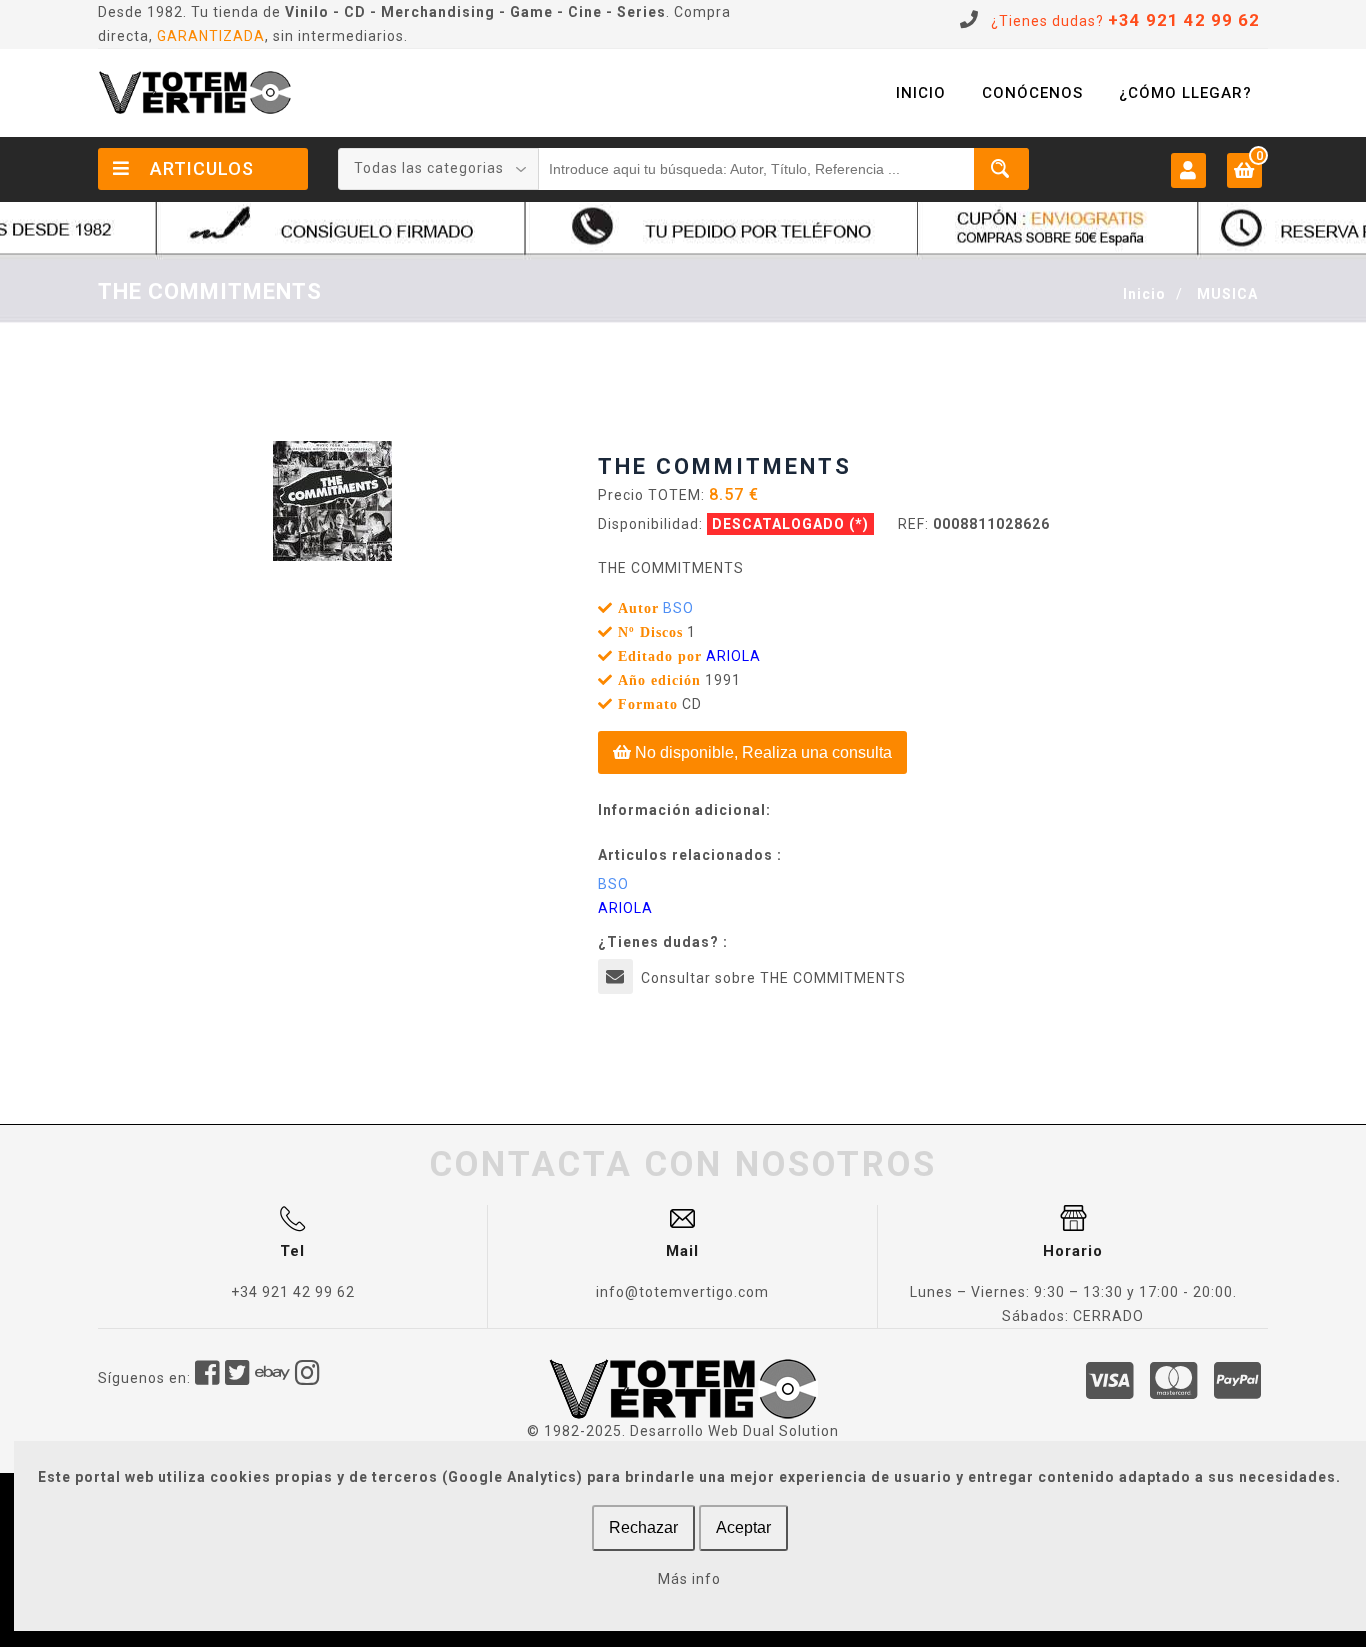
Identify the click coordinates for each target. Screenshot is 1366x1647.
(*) (859, 524)
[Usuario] (1188, 169)
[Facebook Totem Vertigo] (208, 1378)
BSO (678, 608)
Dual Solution (791, 1431)
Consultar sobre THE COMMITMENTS (773, 978)
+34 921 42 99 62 (293, 1292)
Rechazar (643, 1527)
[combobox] (439, 169)
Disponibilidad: (650, 524)
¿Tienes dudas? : (663, 942)
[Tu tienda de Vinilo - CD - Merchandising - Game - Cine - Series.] (195, 92)
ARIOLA (733, 656)
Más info (689, 1579)
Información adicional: (684, 810)
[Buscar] (1001, 169)
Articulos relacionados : (690, 855)
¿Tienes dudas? (1125, 21)
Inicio (1144, 294)
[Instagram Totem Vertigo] (308, 1378)
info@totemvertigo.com (682, 1292)
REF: (913, 524)
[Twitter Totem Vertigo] (238, 1378)
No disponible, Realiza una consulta (761, 752)
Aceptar (743, 1527)
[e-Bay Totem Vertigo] (273, 1378)
